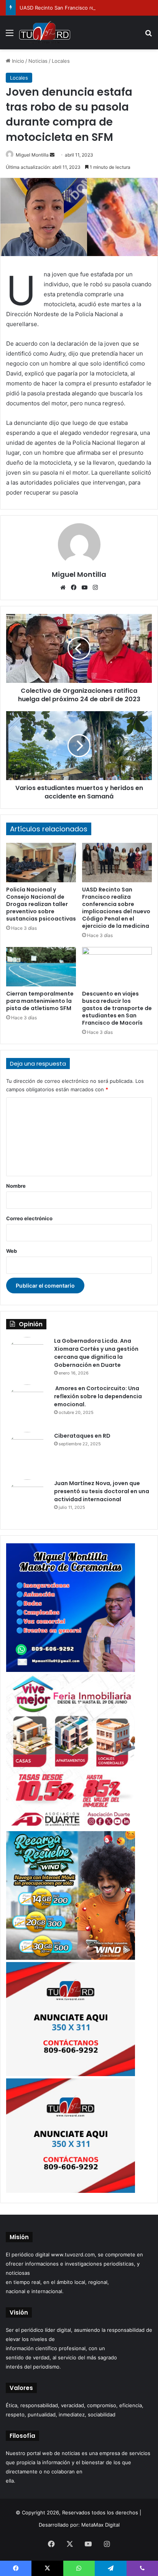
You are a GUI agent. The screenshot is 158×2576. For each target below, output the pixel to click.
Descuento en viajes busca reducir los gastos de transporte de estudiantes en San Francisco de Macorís (117, 1008)
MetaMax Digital (100, 2525)
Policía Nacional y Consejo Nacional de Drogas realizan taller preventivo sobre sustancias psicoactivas (41, 904)
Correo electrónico (29, 1218)
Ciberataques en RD (82, 1436)
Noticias (38, 61)
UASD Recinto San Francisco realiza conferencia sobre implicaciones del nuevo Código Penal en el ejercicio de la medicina (116, 908)
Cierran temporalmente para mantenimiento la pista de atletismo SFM (40, 1001)
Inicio (17, 61)
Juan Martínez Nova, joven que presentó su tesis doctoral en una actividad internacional (102, 1491)
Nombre (16, 1186)
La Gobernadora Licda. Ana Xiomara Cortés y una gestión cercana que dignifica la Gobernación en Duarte (96, 1353)
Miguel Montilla (32, 155)
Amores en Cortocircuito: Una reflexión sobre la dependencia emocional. (98, 1396)
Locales (61, 61)
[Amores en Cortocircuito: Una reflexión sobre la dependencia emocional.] (27, 1406)
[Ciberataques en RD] (27, 1453)
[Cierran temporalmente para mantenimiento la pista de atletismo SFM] (41, 967)
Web (12, 1251)
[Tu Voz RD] (45, 33)
